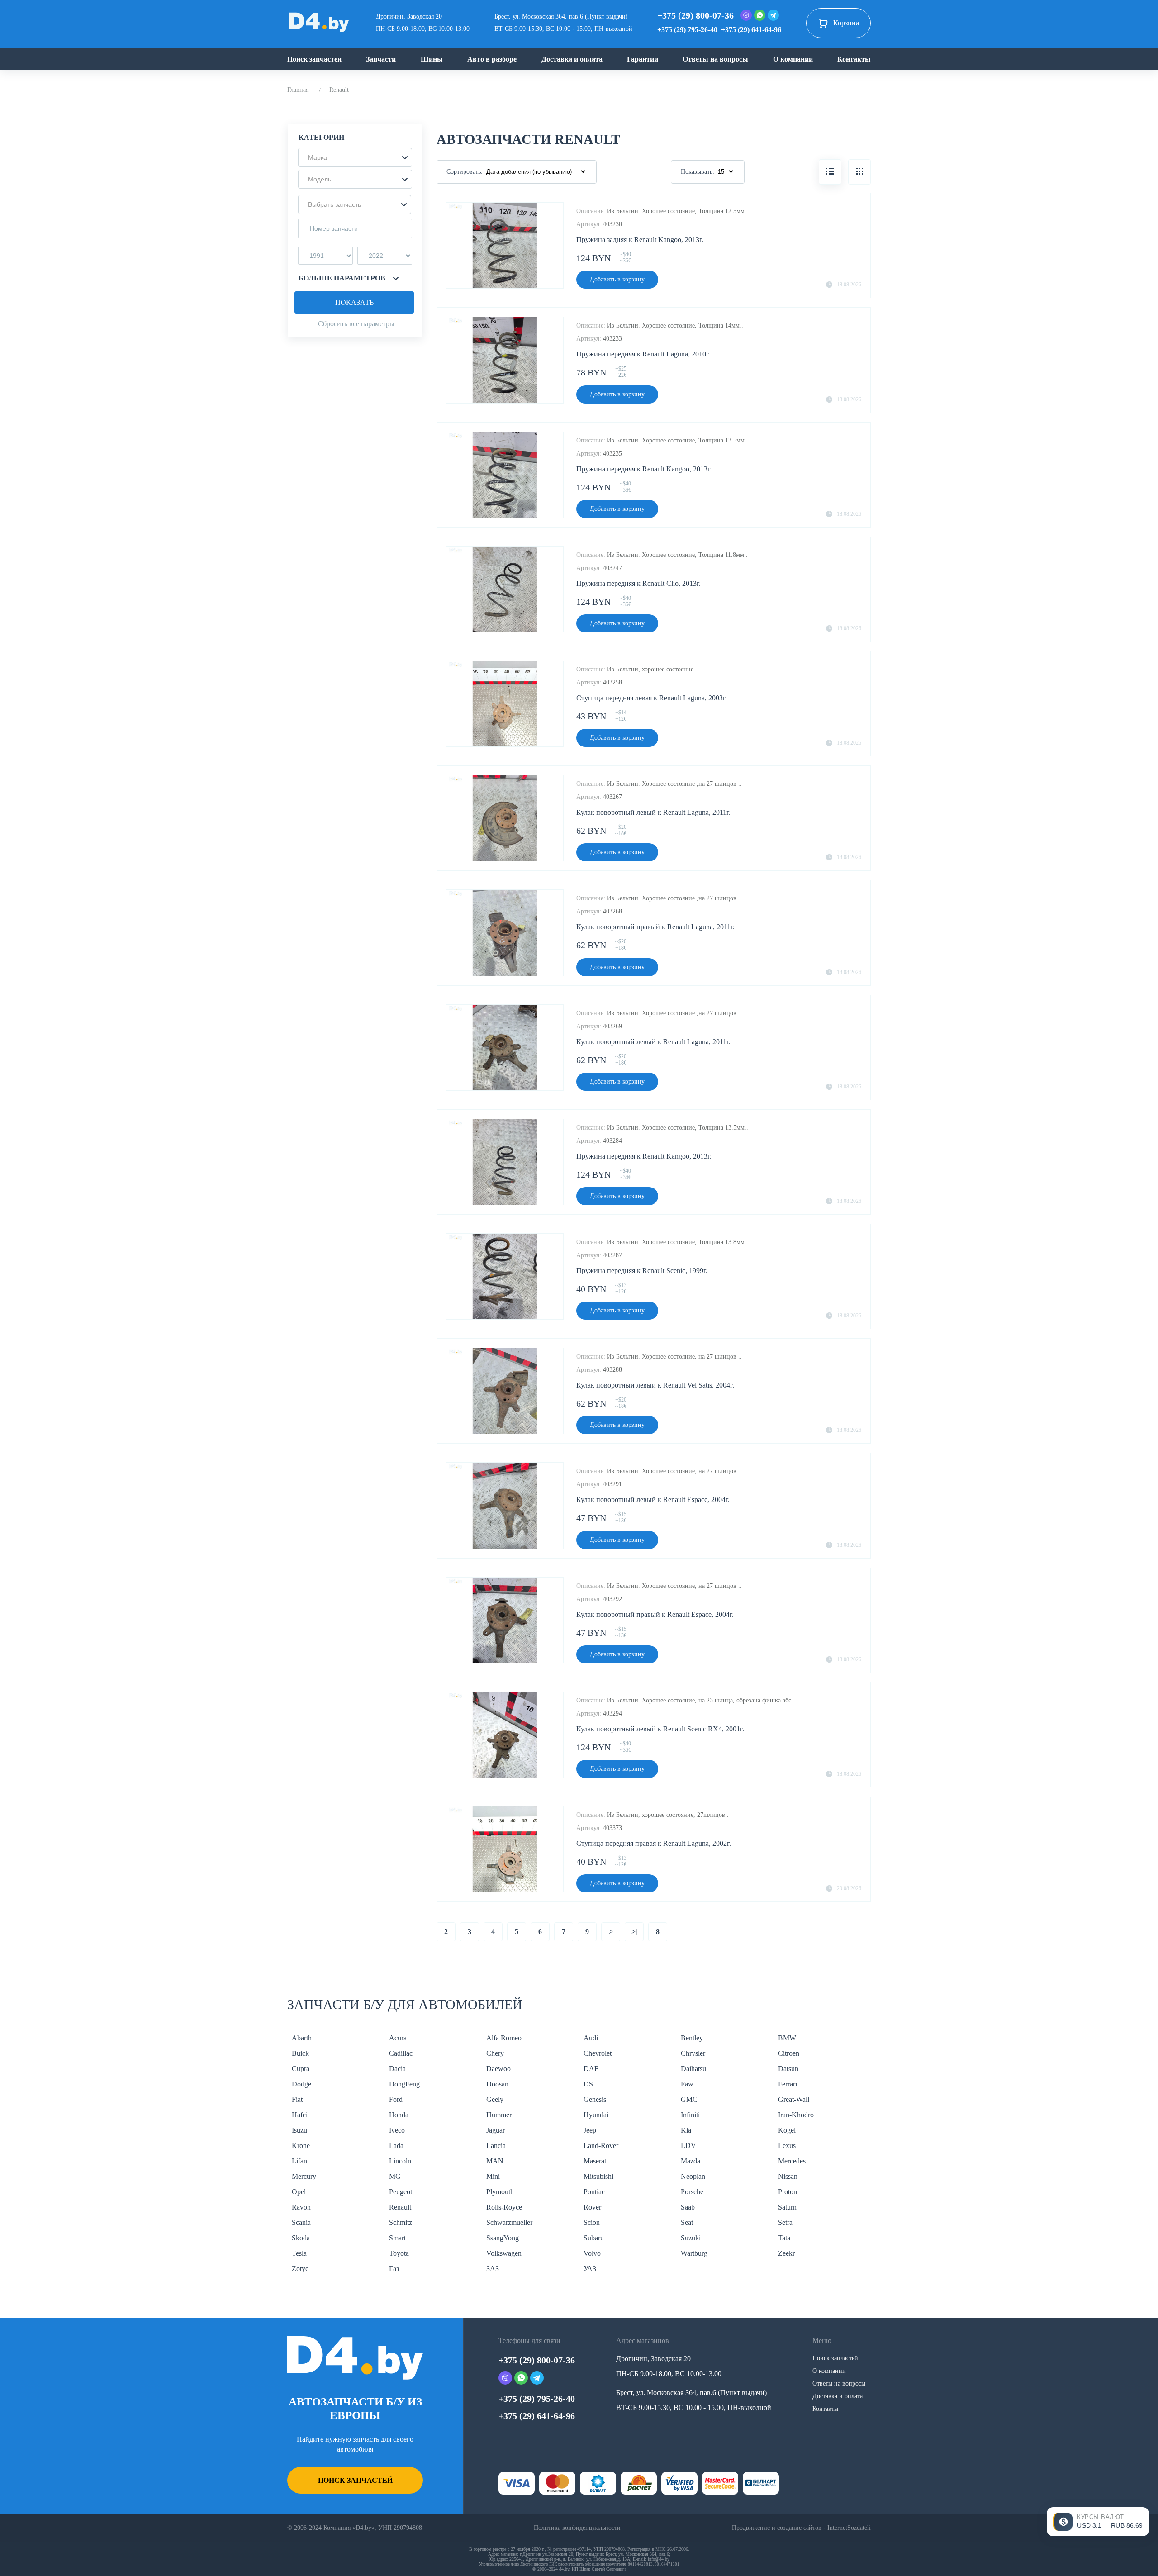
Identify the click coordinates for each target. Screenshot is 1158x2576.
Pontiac (594, 2192)
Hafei (300, 2115)
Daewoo (498, 2069)
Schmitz (401, 2222)
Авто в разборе (492, 59)
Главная (298, 90)
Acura (398, 2038)
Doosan (497, 2084)
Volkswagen (504, 2253)
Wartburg (694, 2253)
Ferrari (788, 2084)
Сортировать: (465, 172)
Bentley (692, 2038)
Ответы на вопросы (715, 59)
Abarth (302, 2038)
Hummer (499, 2115)
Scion (592, 2222)
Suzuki (691, 2238)
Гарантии (643, 59)
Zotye (300, 2269)
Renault (400, 2207)
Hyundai (596, 2115)
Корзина (846, 23)
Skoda (301, 2238)
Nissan (788, 2176)
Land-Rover (601, 2146)
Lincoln (400, 2161)
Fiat (297, 2099)
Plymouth (500, 2192)
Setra (785, 2222)
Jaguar (496, 2130)
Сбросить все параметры (356, 324)
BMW (787, 2038)
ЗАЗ (493, 2269)
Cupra (301, 2069)
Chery (495, 2053)
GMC (689, 2099)
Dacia (397, 2069)
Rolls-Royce (504, 2207)
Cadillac (401, 2053)
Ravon (301, 2207)
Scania (301, 2222)
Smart (397, 2238)
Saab (688, 2207)
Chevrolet (598, 2053)
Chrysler (693, 2053)
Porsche (692, 2192)
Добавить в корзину (617, 279)
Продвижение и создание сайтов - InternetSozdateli (801, 2528)
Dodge (301, 2084)
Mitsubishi (598, 2176)
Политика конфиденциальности (577, 2528)
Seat (687, 2222)
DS (588, 2084)
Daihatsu (693, 2069)
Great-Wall (794, 2099)
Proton (788, 2192)
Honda (399, 2115)
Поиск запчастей (314, 59)
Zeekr (786, 2253)
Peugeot (401, 2192)
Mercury (304, 2176)
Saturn (787, 2207)
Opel (299, 2192)
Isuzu (299, 2130)
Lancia (496, 2146)
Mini (493, 2176)
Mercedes (792, 2161)
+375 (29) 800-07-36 (695, 15)
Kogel (787, 2130)
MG (395, 2176)
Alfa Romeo (504, 2038)
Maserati (596, 2161)
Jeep (590, 2130)
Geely (495, 2099)
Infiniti (690, 2115)
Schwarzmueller (509, 2222)
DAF (591, 2069)
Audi (591, 2038)
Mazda (691, 2161)
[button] (355, 157)
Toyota (399, 2253)
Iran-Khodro (796, 2115)
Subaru (594, 2238)
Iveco (397, 2130)
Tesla (299, 2253)
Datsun (788, 2069)
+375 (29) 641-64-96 (751, 30)
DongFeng (404, 2084)
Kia (686, 2130)
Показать (354, 302)
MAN (495, 2161)
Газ (394, 2269)
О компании (793, 59)
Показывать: (698, 172)
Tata (784, 2238)
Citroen (789, 2053)
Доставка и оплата (572, 59)
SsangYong (503, 2238)
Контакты (854, 59)
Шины (432, 59)
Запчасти (381, 59)
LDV (688, 2146)
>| (634, 1932)
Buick (300, 2053)
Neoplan (693, 2176)
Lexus (787, 2146)
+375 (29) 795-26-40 (687, 30)
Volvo (592, 2253)
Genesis (595, 2099)
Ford (396, 2099)
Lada (396, 2146)
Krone (301, 2146)
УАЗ (590, 2269)
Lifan (299, 2161)
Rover (592, 2207)
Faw (687, 2084)
